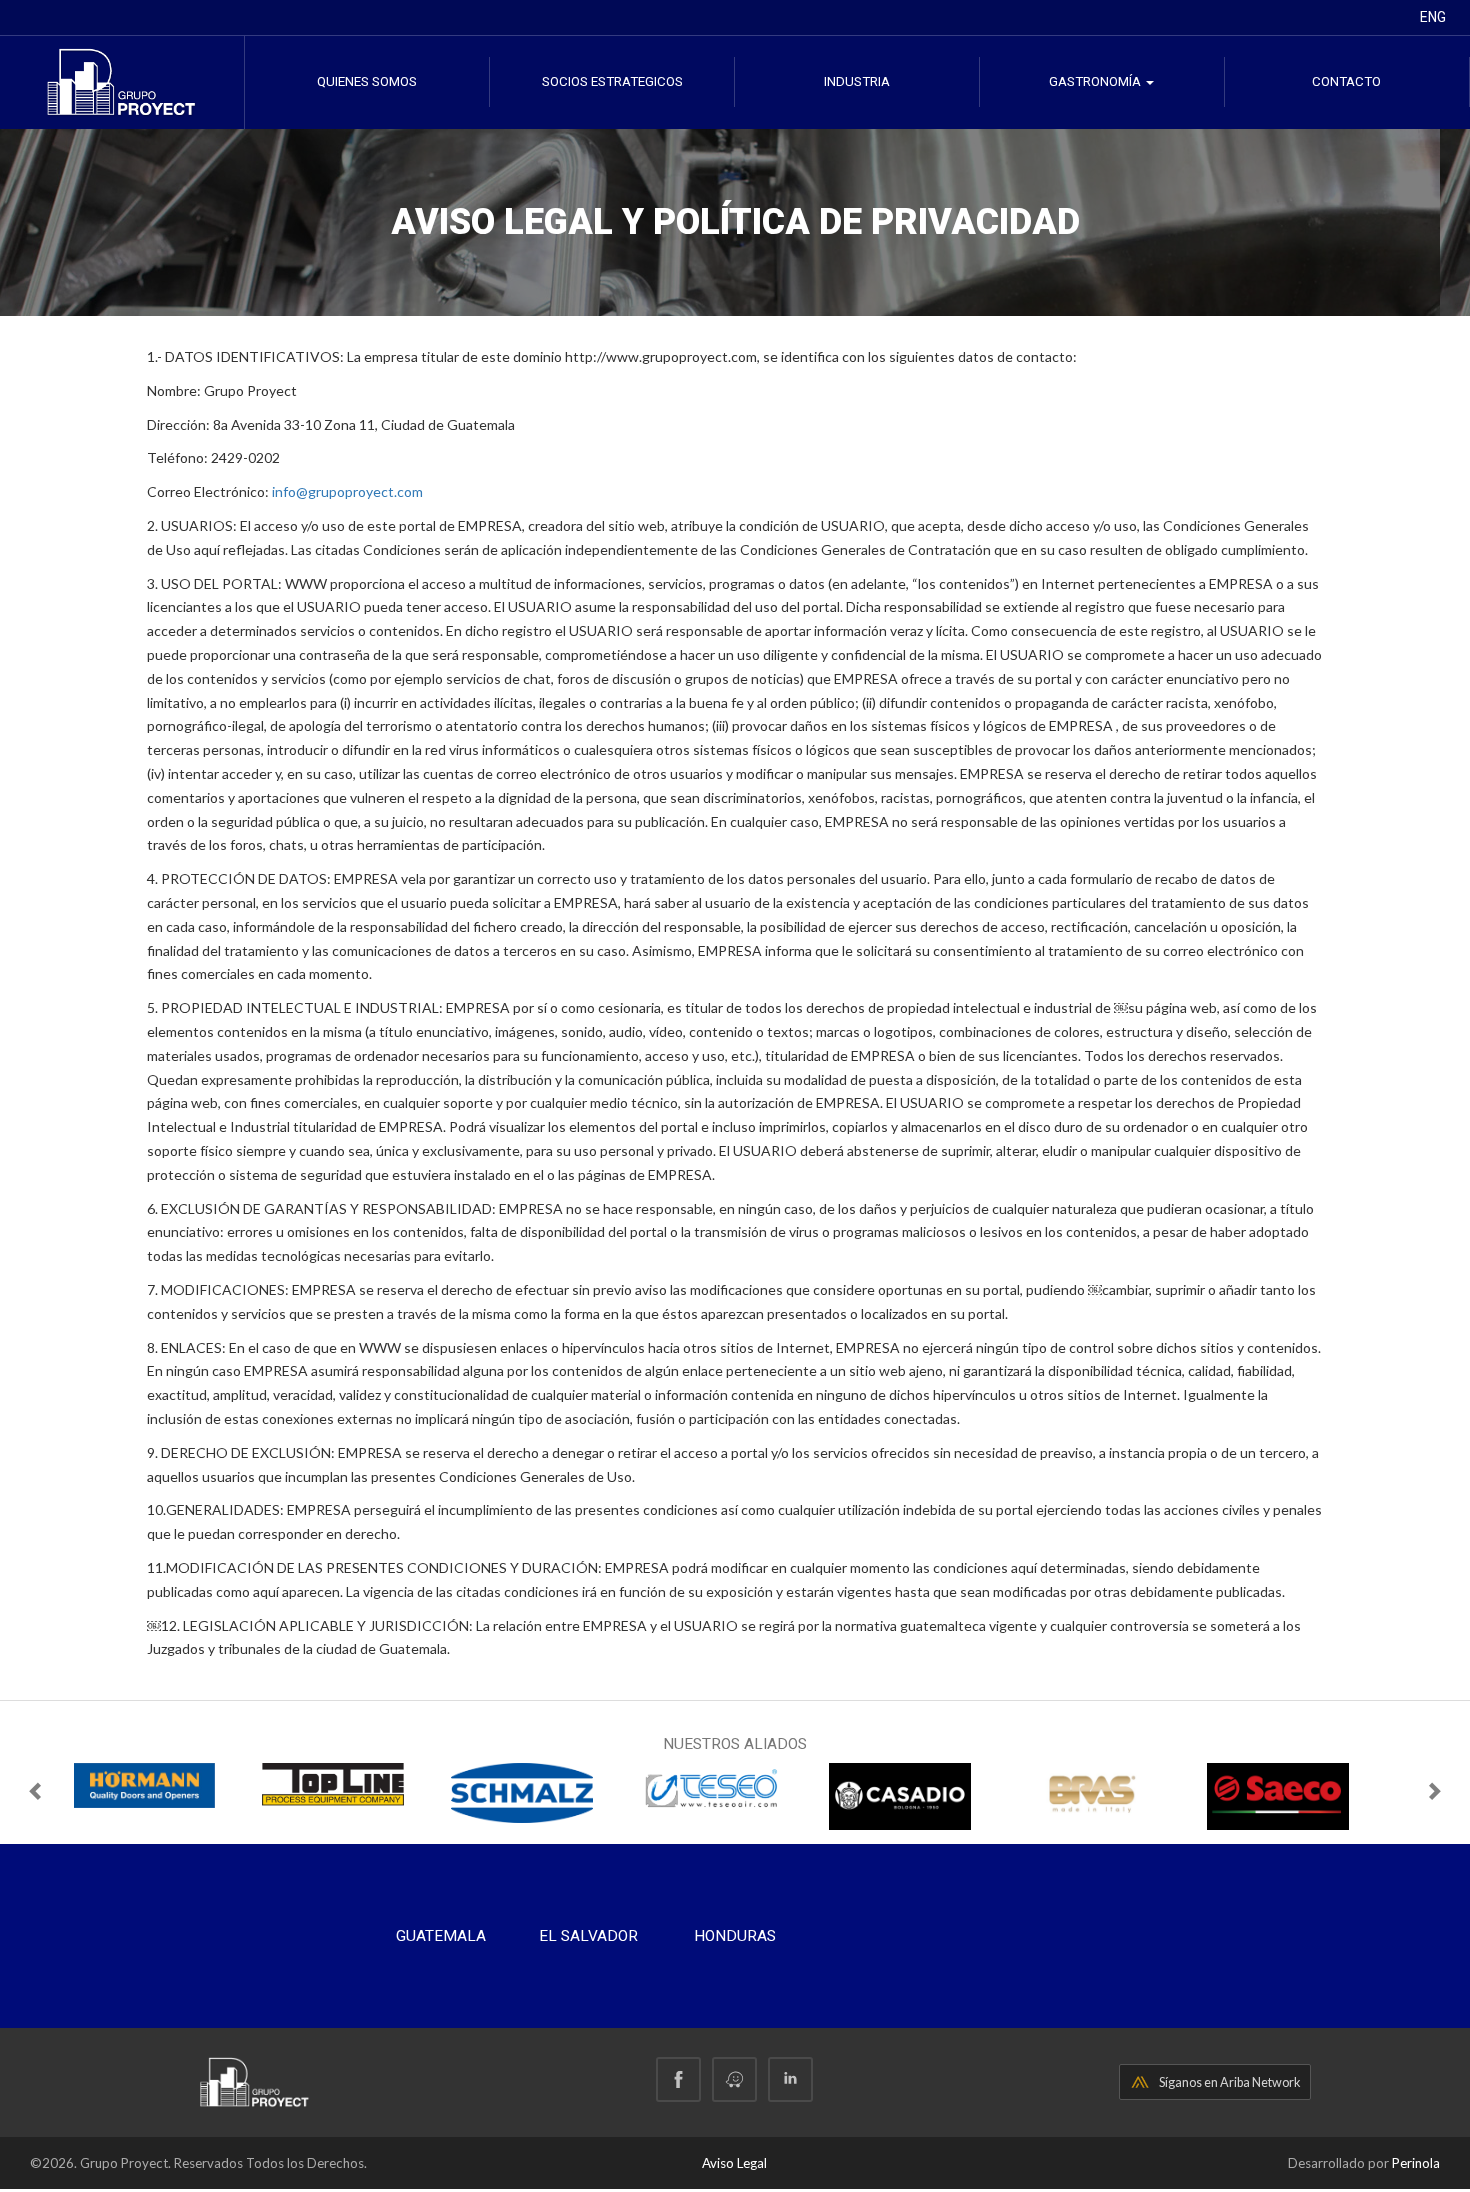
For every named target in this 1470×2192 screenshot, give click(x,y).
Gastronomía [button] (1096, 81)
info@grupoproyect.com (347, 491)
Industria (857, 81)
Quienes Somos (367, 81)
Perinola (1416, 2163)
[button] (37, 1796)
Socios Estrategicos (612, 81)
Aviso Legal (734, 2163)
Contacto (1346, 81)
